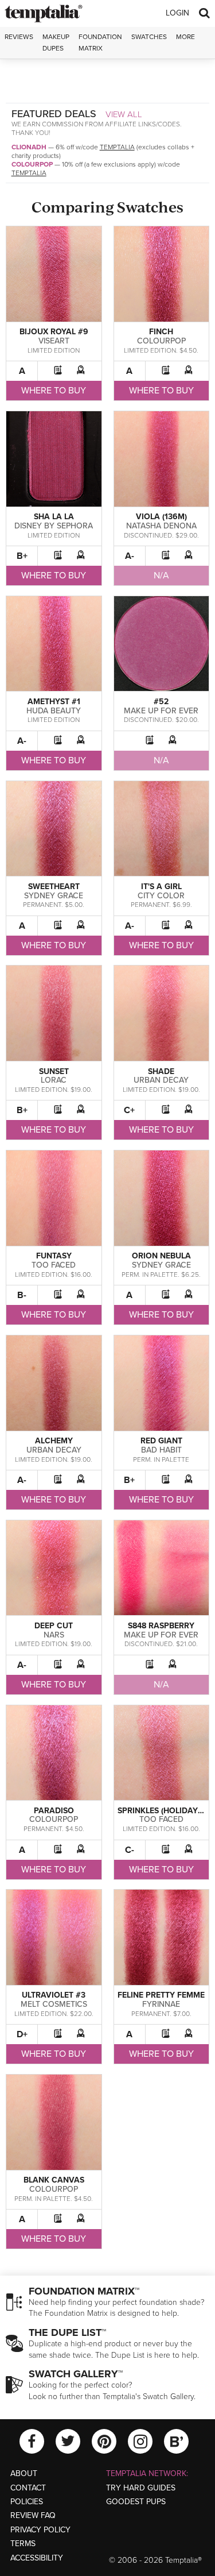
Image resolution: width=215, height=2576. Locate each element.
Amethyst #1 (54, 702)
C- (130, 1850)
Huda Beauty (54, 711)
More (185, 37)
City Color (161, 896)
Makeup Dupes (56, 42)
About (24, 2473)
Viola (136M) (161, 517)
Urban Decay (161, 1080)
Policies (27, 2502)
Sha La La (54, 517)
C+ (129, 1110)
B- (22, 1295)
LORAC (54, 1080)
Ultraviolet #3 (54, 1995)
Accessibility (37, 2558)
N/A (161, 576)
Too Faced (54, 1265)
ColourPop (32, 164)
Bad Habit (161, 1450)
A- (130, 556)
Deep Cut (54, 1626)
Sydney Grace (54, 896)
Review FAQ (33, 2515)
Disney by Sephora (54, 526)
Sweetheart (54, 887)
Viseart (54, 341)
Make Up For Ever (161, 711)
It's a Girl (161, 887)
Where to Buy (54, 391)
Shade (161, 1071)
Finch (161, 332)
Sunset (54, 1071)
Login (177, 13)
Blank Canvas (54, 2180)
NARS (54, 1635)
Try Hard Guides (141, 2488)
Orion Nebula (161, 1256)
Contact (28, 2488)
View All (124, 114)
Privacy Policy (40, 2530)
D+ (22, 2034)
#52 (161, 702)
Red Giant (161, 1441)
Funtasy (54, 1256)
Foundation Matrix (100, 42)
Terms (23, 2544)
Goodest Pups (136, 2502)
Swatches (149, 37)
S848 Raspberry (161, 1626)
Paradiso (54, 1811)
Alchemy (54, 1441)
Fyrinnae (161, 2004)
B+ (22, 556)
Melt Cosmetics (54, 2004)
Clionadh (29, 147)
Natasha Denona (161, 526)
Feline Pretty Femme (161, 1995)
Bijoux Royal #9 (54, 332)
